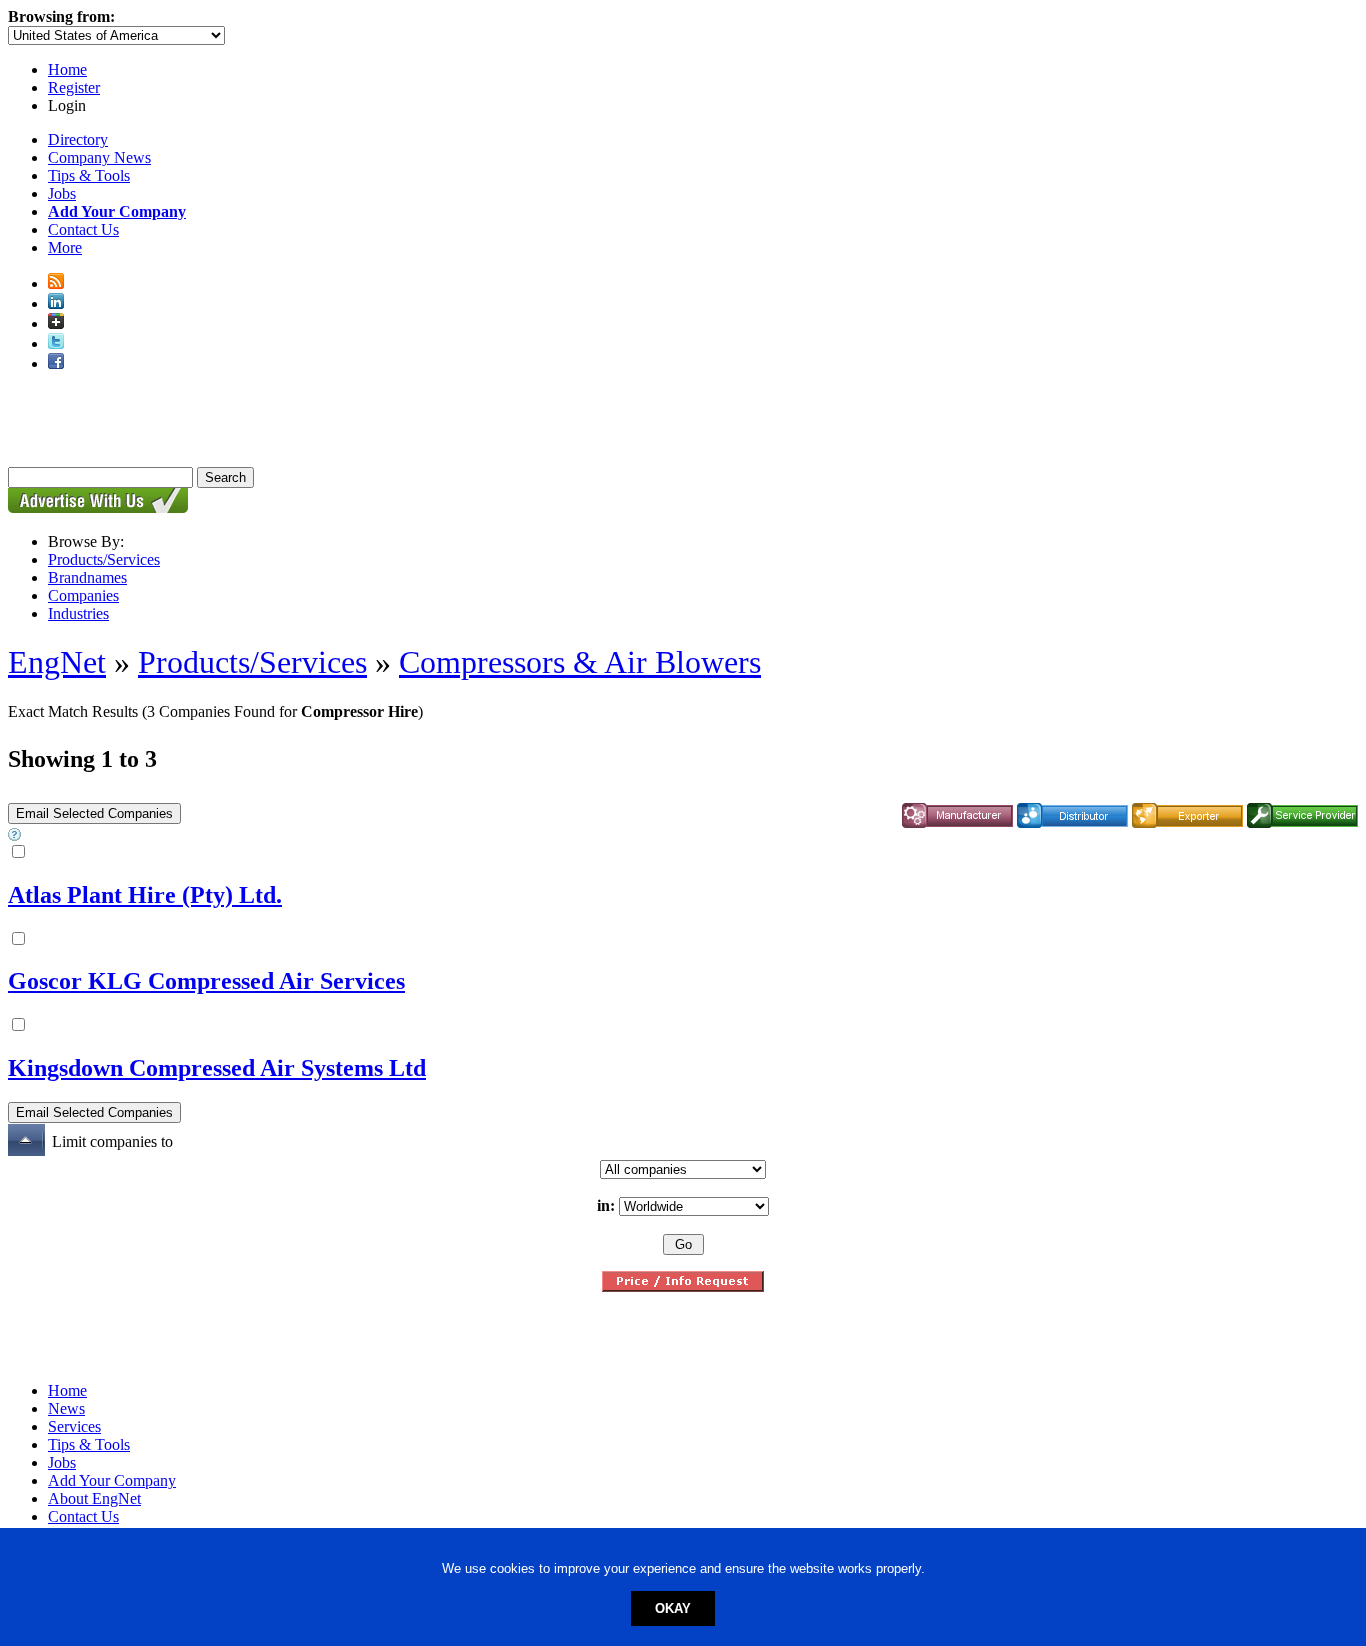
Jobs (62, 193)
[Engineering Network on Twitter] (56, 343)
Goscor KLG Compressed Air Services (206, 981)
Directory (78, 139)
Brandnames (87, 577)
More (65, 247)
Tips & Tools (89, 175)
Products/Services (104, 559)
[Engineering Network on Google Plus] (56, 323)
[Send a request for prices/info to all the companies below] (683, 1286)
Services (74, 1426)
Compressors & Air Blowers (580, 662)
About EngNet (94, 1498)
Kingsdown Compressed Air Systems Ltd (217, 1068)
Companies (83, 595)
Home (67, 69)
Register (74, 87)
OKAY (673, 1608)
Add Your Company (112, 1480)
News (66, 1408)
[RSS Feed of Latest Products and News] (56, 283)
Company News (99, 157)
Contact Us (83, 229)
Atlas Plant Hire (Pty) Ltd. (145, 895)
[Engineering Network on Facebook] (56, 363)
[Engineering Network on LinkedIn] (56, 303)
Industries (78, 613)
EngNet (57, 662)
